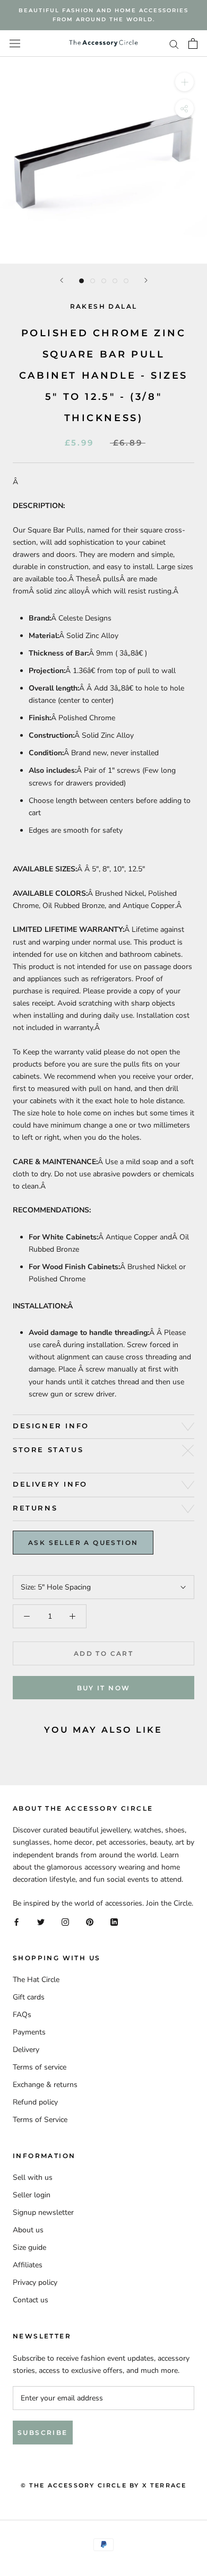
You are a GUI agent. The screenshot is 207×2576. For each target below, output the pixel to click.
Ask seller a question (83, 1543)
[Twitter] (41, 1921)
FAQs (22, 2015)
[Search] (174, 44)
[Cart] (193, 43)
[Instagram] (65, 1921)
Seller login (32, 2195)
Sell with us (33, 2177)
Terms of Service (40, 2120)
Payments (29, 2032)
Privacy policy (35, 2282)
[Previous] (62, 280)
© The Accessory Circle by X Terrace (104, 2485)
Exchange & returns (45, 2085)
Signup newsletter (43, 2212)
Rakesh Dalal (104, 306)
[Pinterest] (90, 1921)
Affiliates (28, 2265)
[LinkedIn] (114, 1921)
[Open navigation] (15, 44)
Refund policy (35, 2102)
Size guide (29, 2247)
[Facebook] (16, 1921)
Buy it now (104, 1688)
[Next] (146, 280)
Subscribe (43, 2433)
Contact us (31, 2300)
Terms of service (40, 2067)
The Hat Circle (36, 1980)
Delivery (26, 2050)
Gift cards (29, 1997)
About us (28, 2230)
